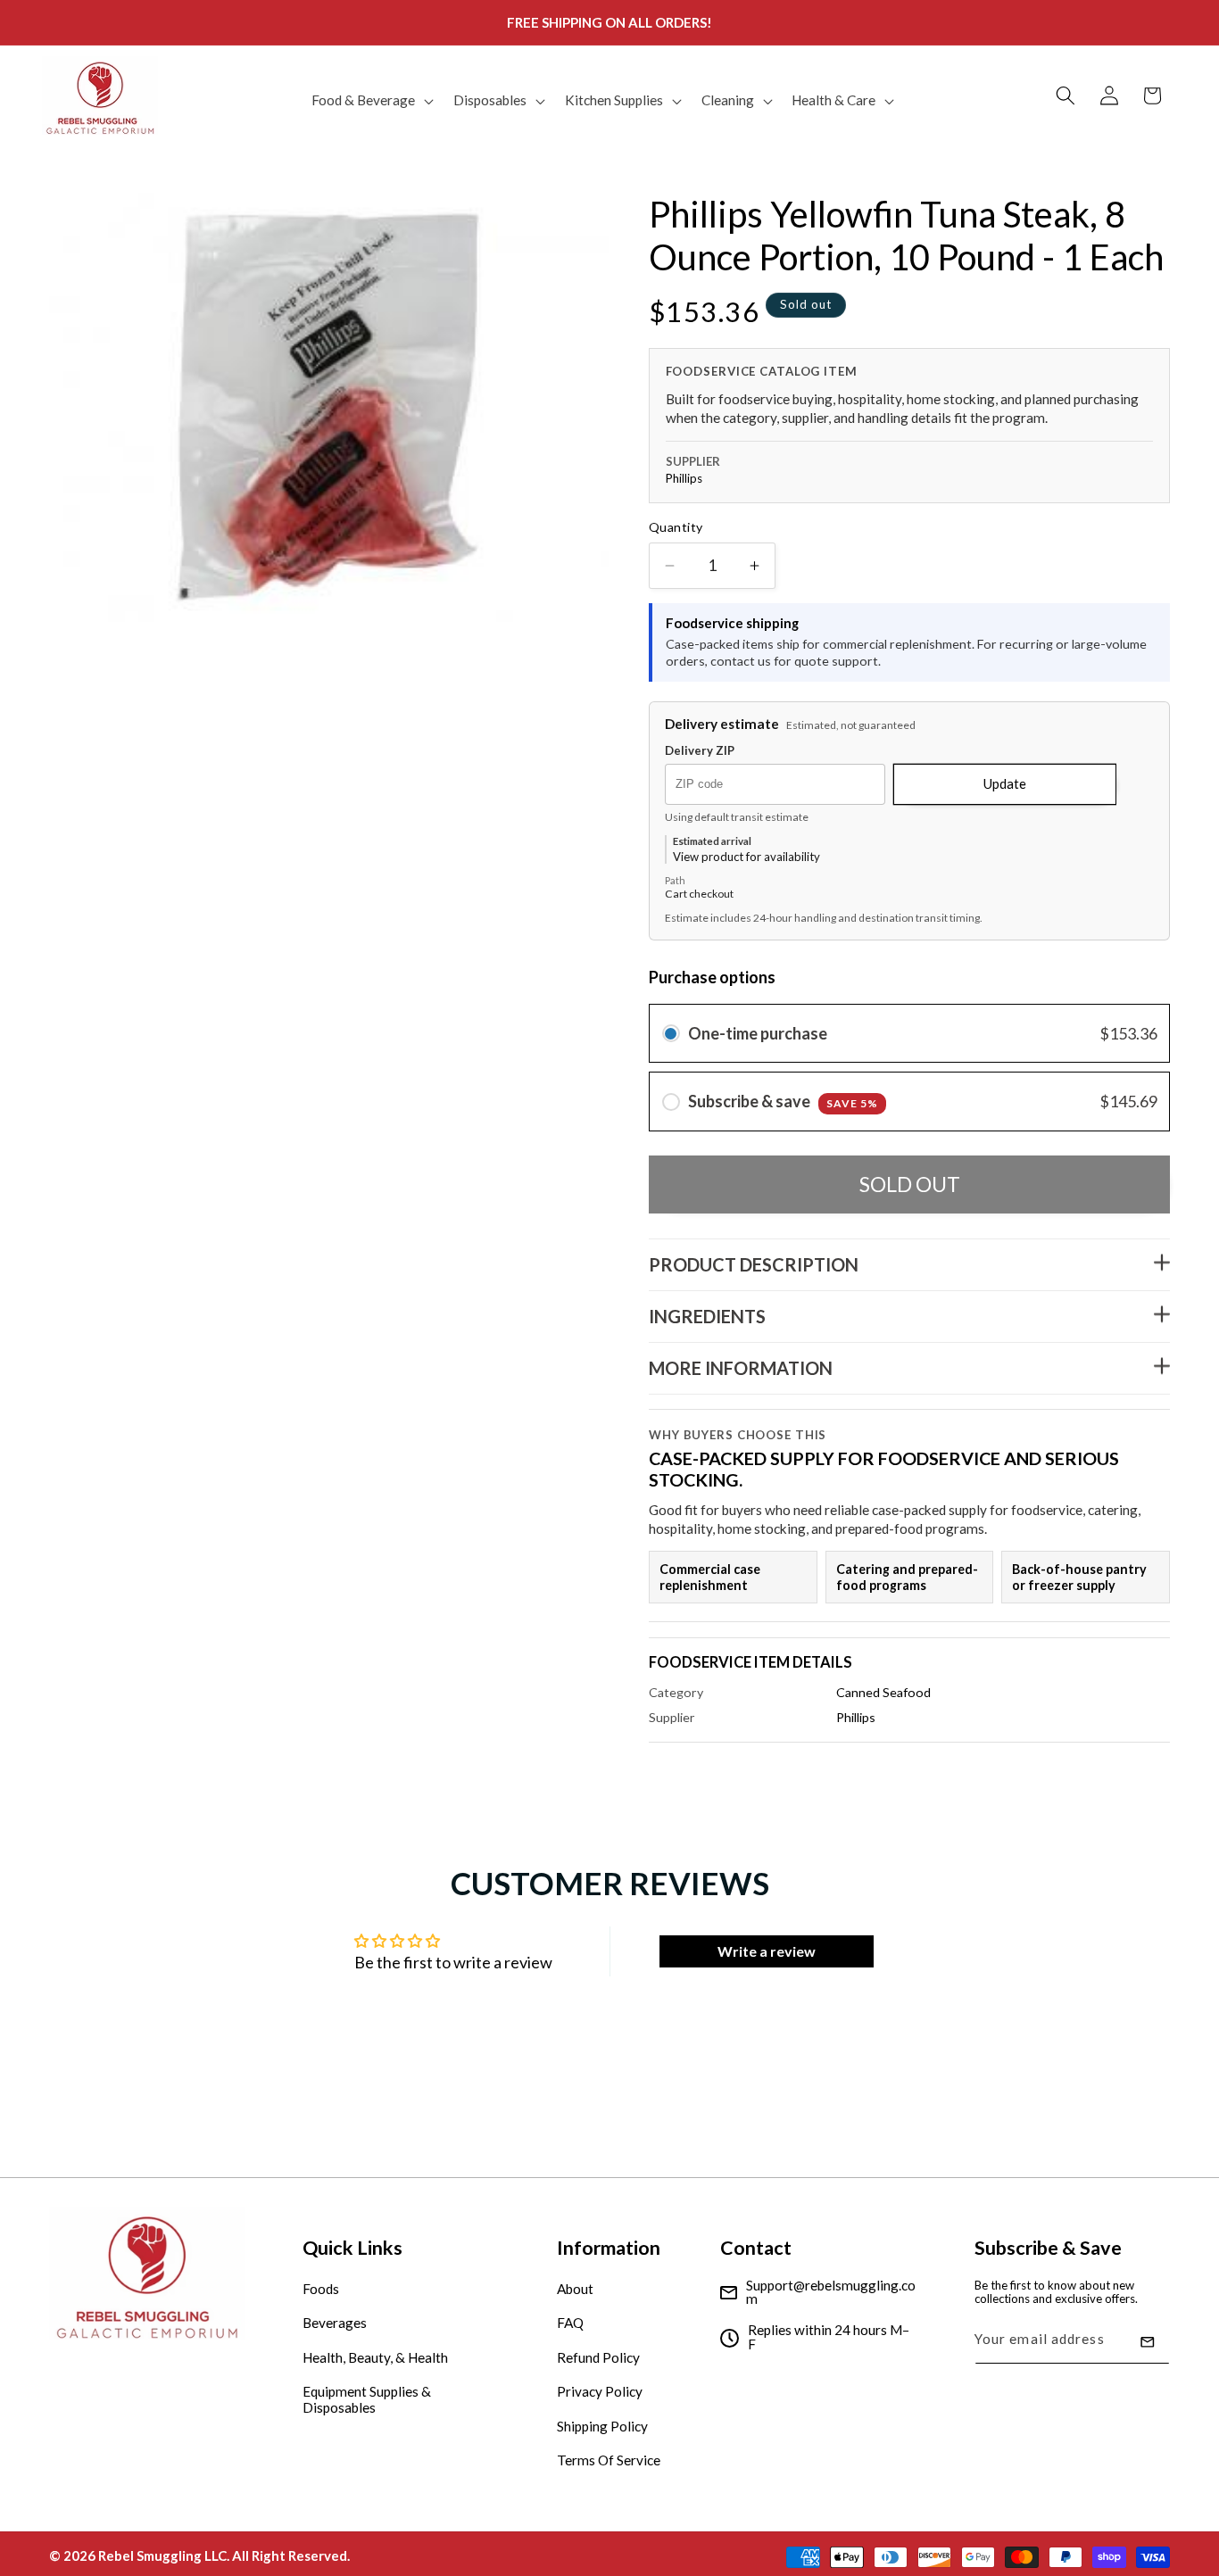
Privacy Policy (600, 2392)
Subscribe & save (783, 1102)
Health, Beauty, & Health (375, 2357)
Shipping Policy (602, 2426)
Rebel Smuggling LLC (162, 2555)
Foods (321, 2289)
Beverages (335, 2323)
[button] (371, 101)
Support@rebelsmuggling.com (831, 2293)
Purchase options (712, 978)
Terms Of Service (609, 2461)
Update (1005, 783)
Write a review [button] (767, 1951)
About (575, 2289)
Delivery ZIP (700, 751)
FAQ (570, 2323)
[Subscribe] (1148, 2342)
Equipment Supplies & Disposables (367, 2400)
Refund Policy (598, 2357)
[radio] (671, 1034)
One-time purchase (758, 1033)
